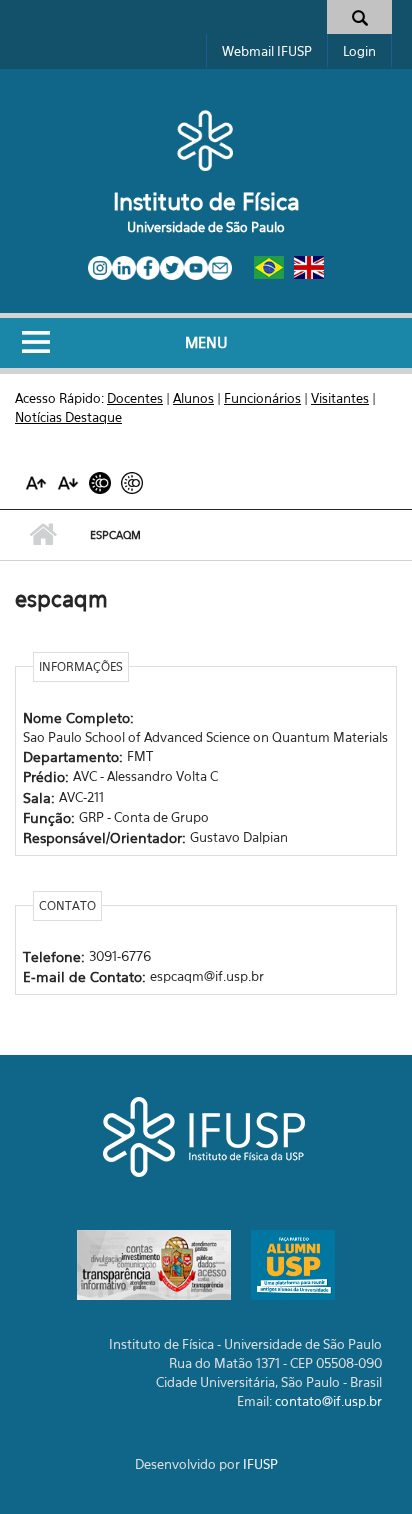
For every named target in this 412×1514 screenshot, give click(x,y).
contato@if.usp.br (328, 1401)
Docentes (135, 398)
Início (42, 535)
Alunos (193, 398)
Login (359, 51)
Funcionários (262, 398)
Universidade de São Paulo (206, 227)
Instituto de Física (206, 201)
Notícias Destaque (68, 417)
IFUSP (260, 1464)
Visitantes (340, 398)
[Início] (205, 140)
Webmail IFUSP (267, 51)
